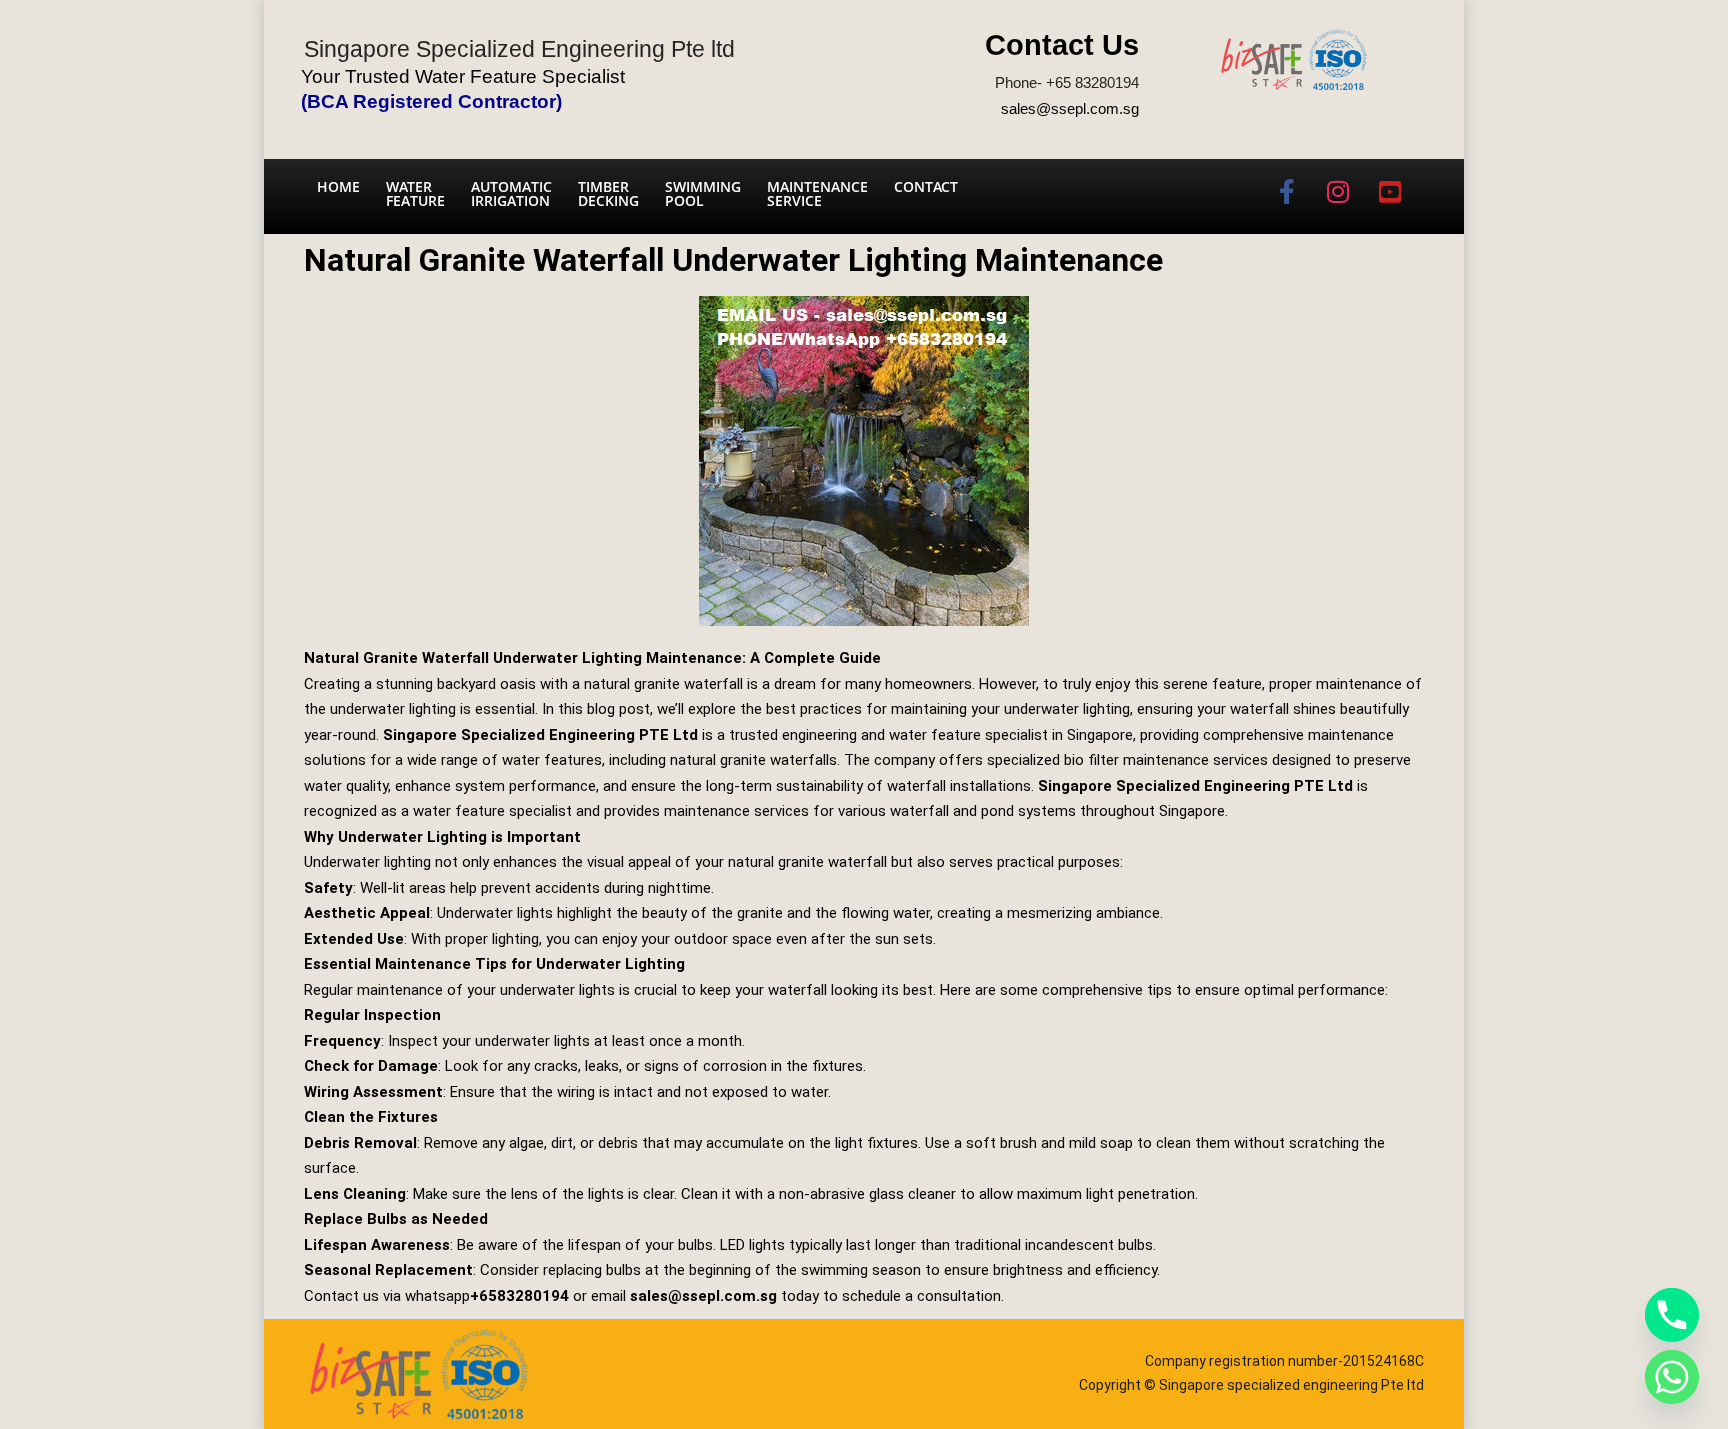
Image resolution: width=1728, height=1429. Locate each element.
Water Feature (415, 193)
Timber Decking (608, 193)
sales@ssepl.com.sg (1070, 108)
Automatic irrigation (511, 193)
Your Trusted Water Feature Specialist (463, 76)
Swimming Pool (703, 193)
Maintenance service (817, 193)
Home (338, 186)
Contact (926, 186)
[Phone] (1672, 1315)
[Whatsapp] (1672, 1377)
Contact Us (1062, 45)
